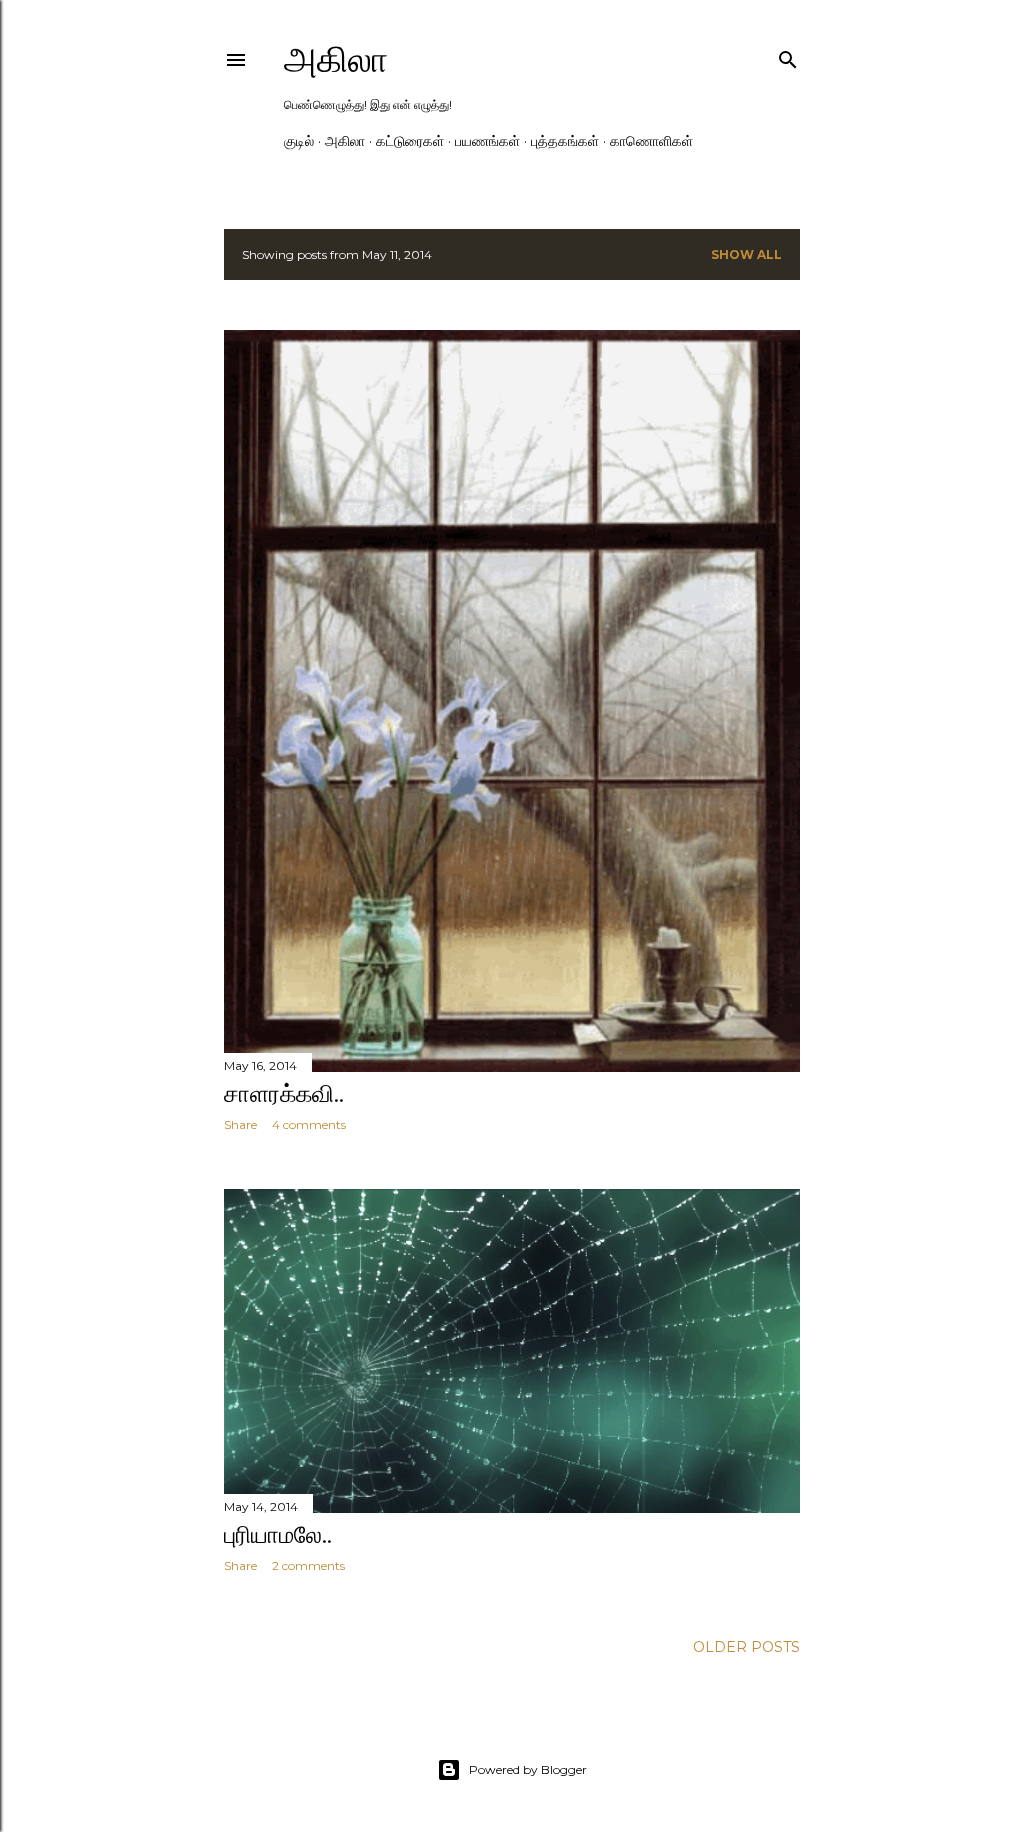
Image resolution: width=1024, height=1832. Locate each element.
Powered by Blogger (528, 1769)
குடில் (299, 141)
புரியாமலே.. (278, 1534)
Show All (746, 254)
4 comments (309, 1124)
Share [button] (240, 1124)
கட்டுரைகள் (410, 141)
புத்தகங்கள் (565, 141)
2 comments (308, 1565)
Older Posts (746, 1647)
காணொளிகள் (651, 141)
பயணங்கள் (487, 141)
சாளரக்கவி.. (284, 1093)
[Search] (788, 55)
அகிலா (336, 59)
